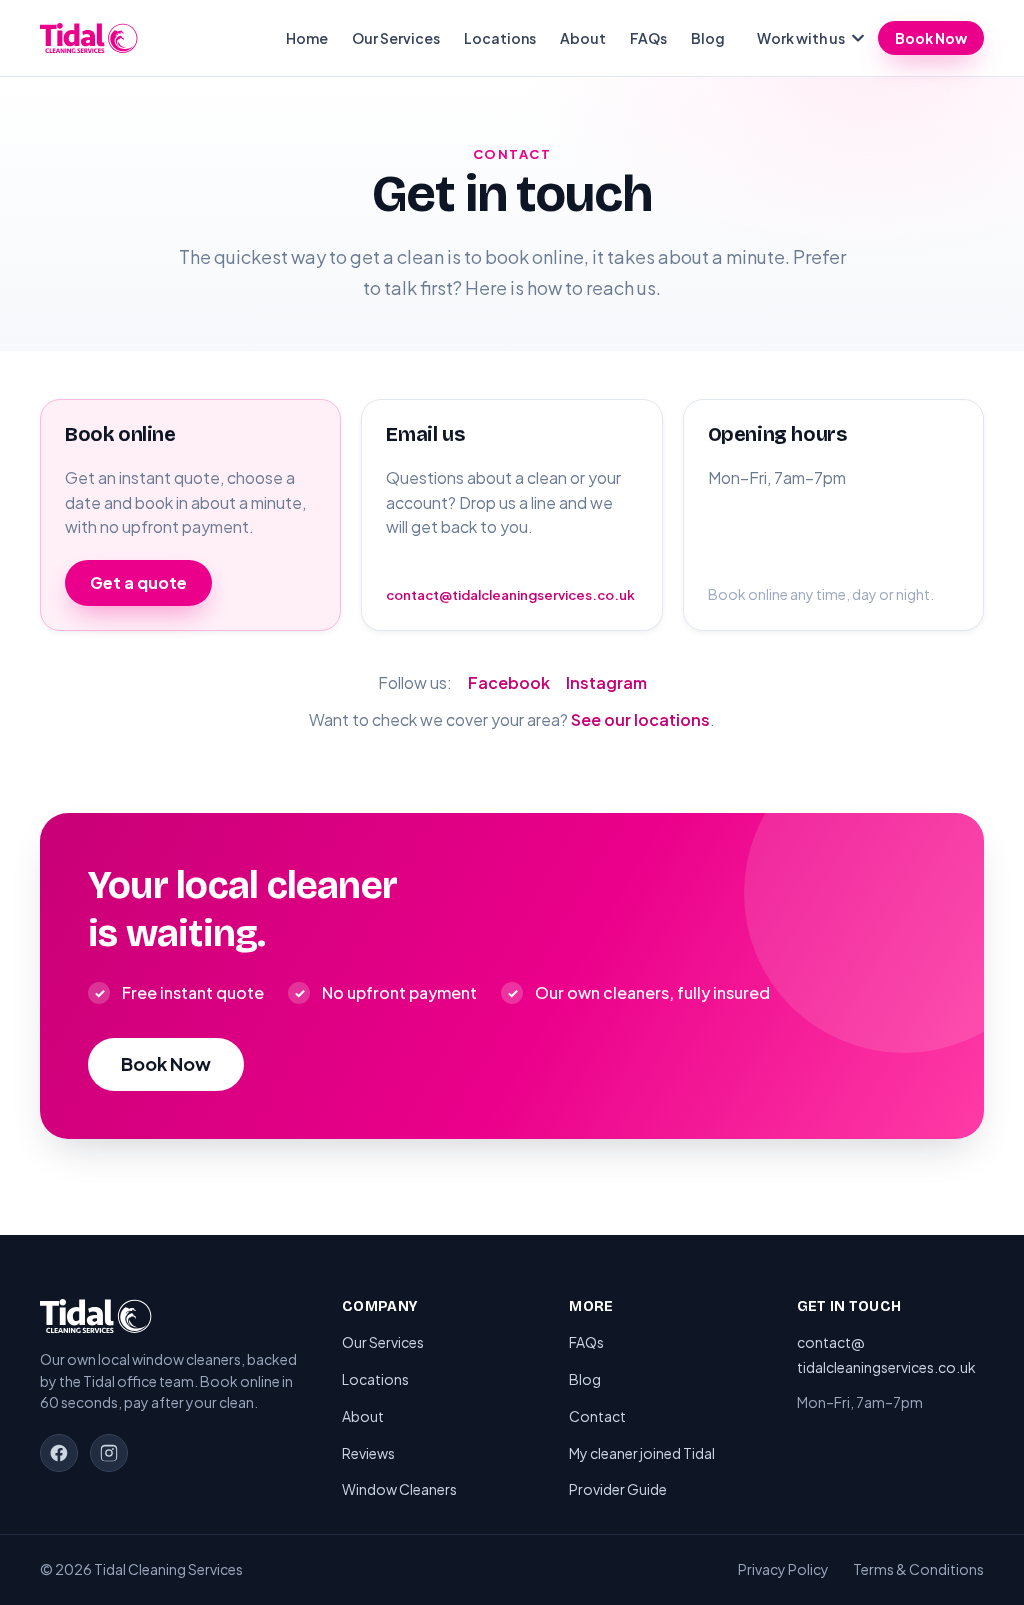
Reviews (368, 1453)
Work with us (801, 38)
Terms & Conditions (918, 1569)
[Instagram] (109, 1453)
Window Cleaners (399, 1489)
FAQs (648, 38)
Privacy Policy (783, 1569)
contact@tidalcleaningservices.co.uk (510, 594)
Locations (500, 38)
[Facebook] (59, 1453)
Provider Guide (618, 1489)
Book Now (931, 38)
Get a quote (138, 582)
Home (307, 38)
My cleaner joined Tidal (642, 1453)
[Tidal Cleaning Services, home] (89, 38)
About (583, 38)
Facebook (509, 682)
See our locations (640, 719)
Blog (708, 38)
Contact (597, 1416)
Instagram (606, 682)
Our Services (396, 38)
